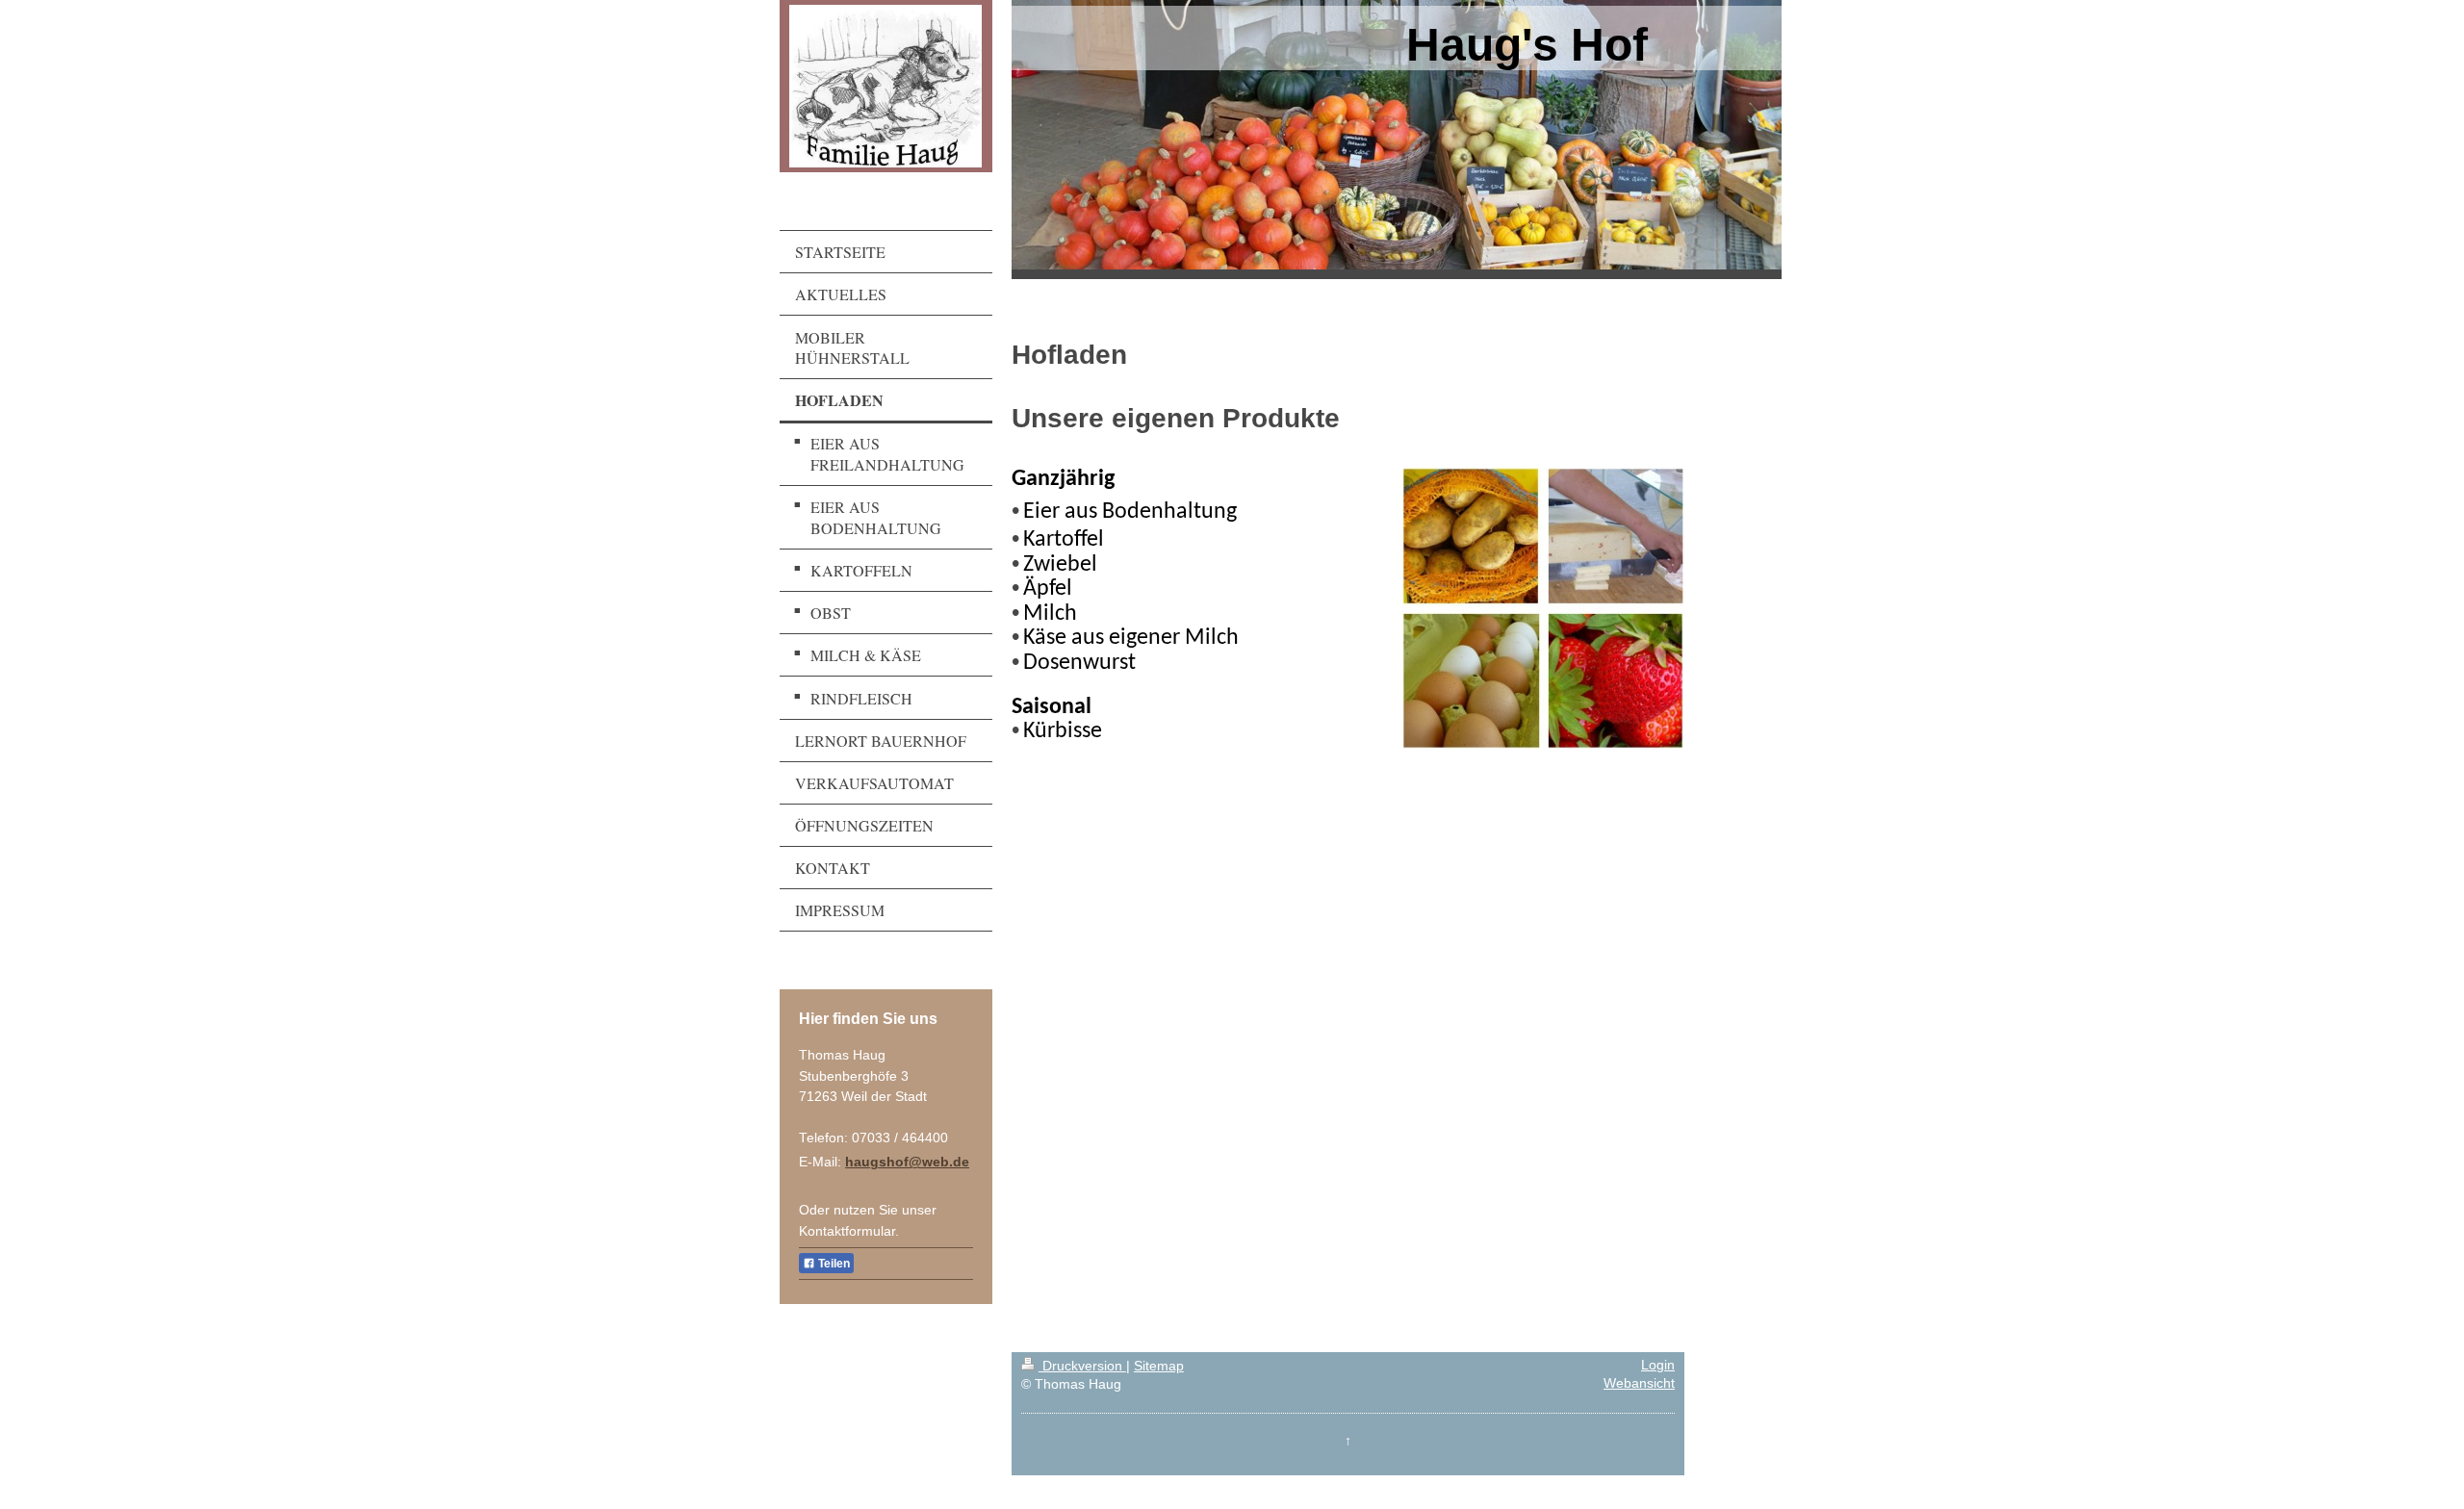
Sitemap (1159, 1366)
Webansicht (1639, 1383)
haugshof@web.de (907, 1162)
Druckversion (1082, 1366)
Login (1658, 1365)
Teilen (833, 1264)
